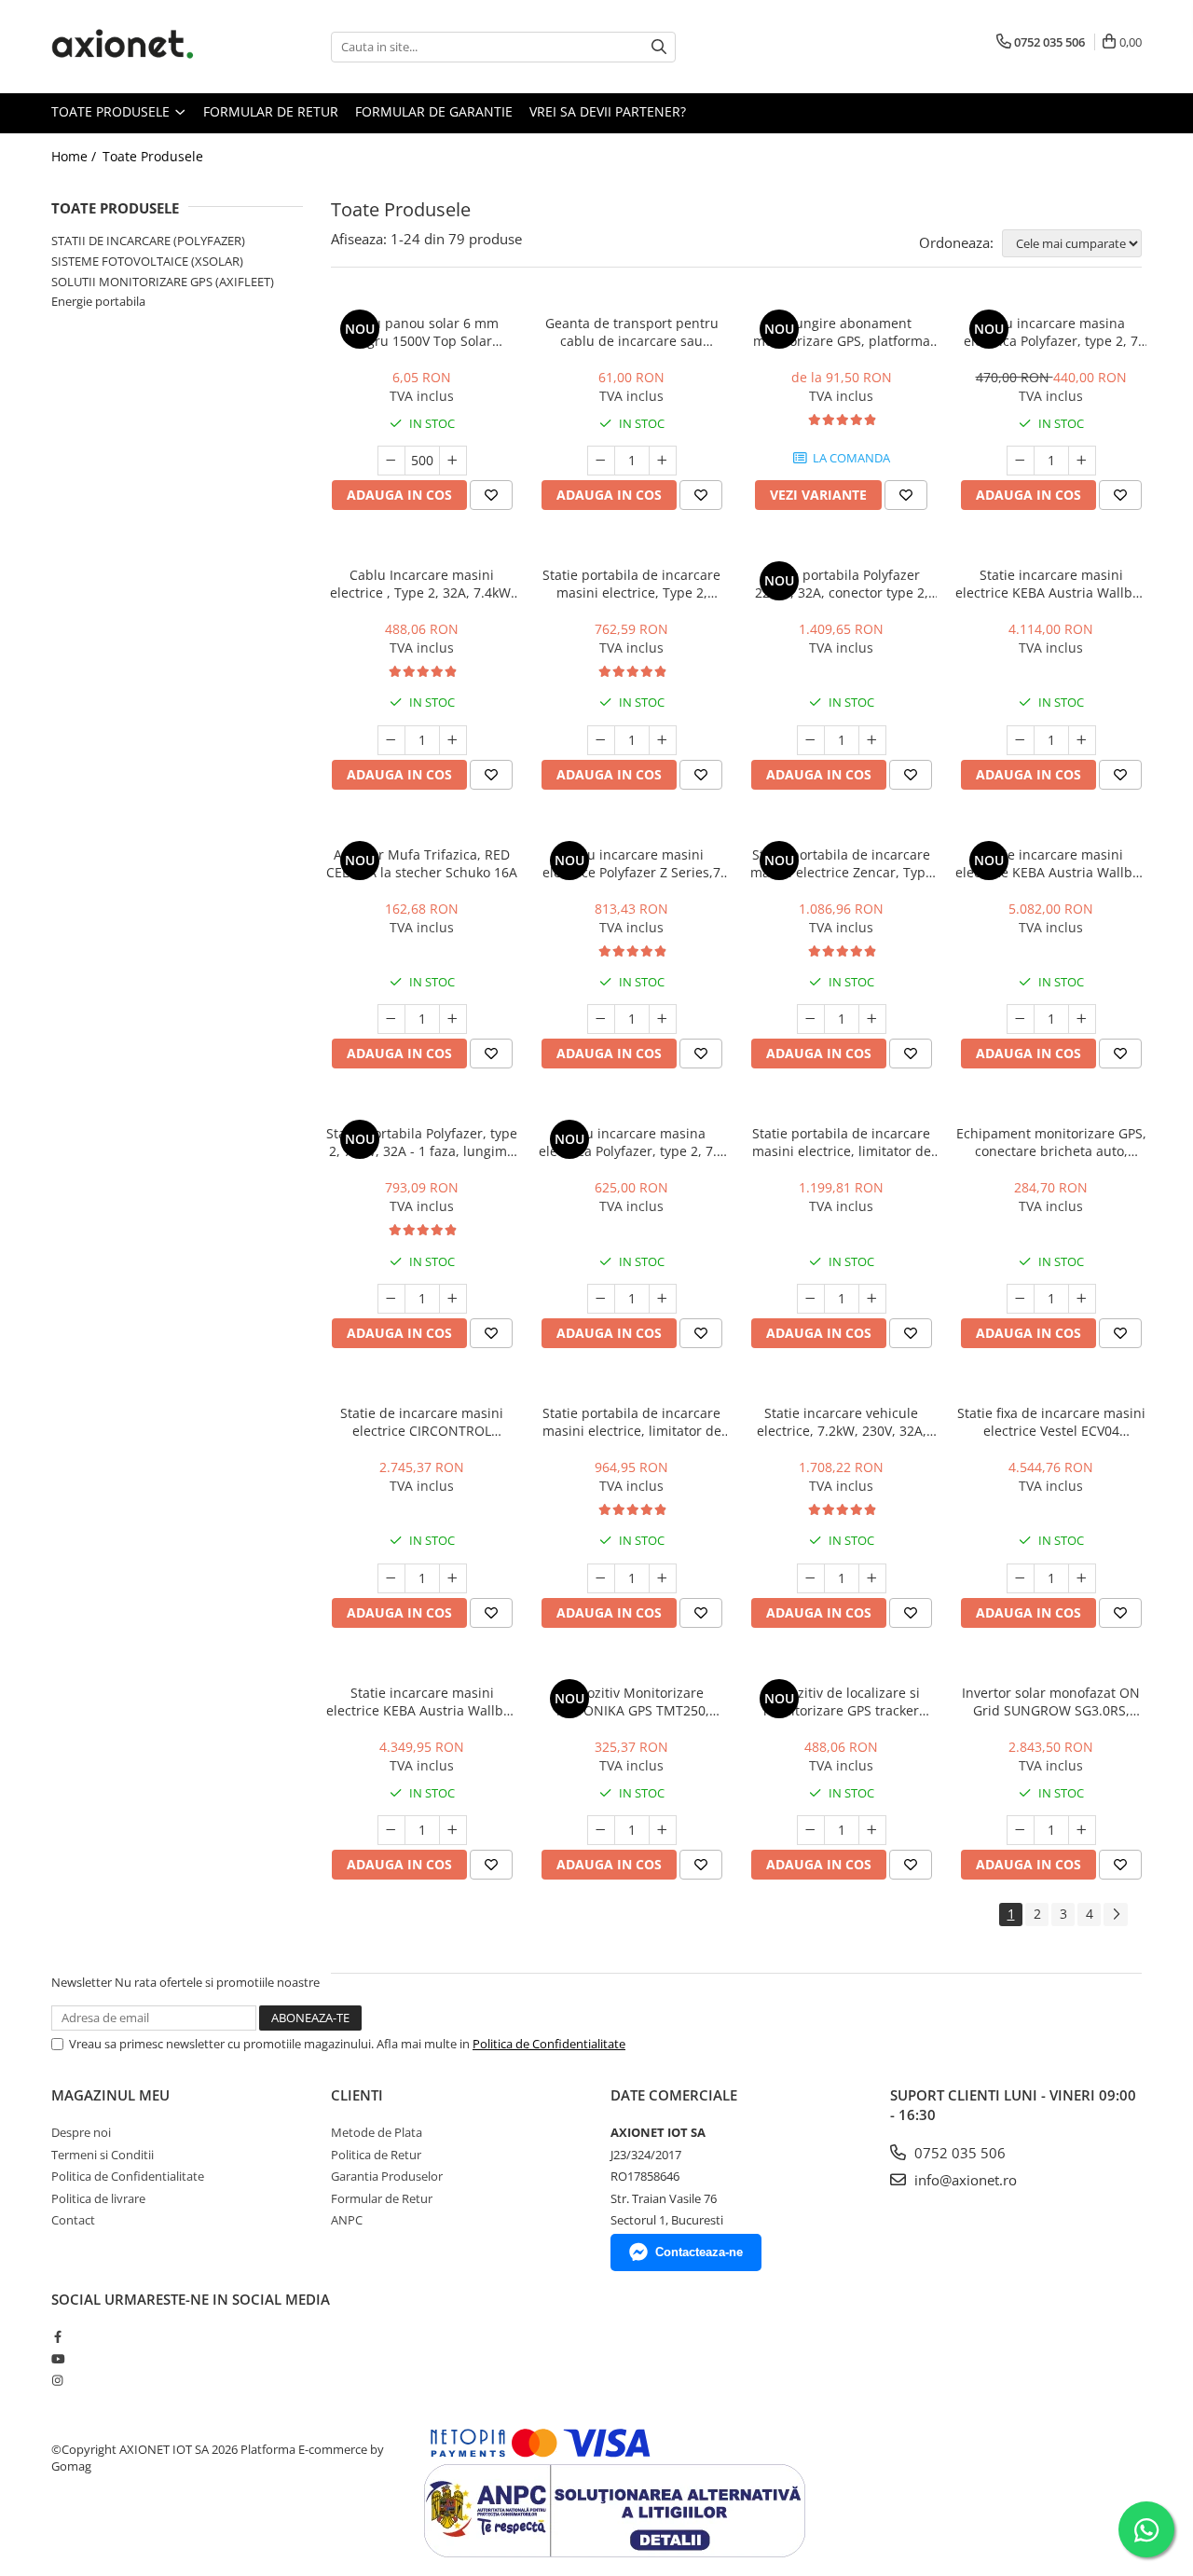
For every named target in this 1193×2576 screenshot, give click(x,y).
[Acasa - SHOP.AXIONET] (144, 47)
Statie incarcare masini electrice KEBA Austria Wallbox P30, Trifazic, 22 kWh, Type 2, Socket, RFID (422, 1701)
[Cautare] (659, 47)
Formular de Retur (271, 111)
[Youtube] (57, 2359)
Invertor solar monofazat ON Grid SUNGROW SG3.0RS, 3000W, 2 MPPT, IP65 (1051, 1701)
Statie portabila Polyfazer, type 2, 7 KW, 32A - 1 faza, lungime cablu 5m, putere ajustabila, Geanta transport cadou (422, 1142)
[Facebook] (57, 2336)
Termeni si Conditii (103, 2155)
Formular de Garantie (434, 111)
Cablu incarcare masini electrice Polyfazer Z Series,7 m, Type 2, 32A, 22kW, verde (631, 863)
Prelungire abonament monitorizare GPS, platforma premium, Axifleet (842, 332)
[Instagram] (57, 2380)
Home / (75, 156)
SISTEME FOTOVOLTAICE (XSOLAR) (147, 261)
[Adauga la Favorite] (491, 495)
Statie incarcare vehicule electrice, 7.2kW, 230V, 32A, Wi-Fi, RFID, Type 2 (842, 1422)
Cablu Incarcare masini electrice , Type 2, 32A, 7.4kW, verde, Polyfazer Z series (422, 584)
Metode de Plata (377, 2132)
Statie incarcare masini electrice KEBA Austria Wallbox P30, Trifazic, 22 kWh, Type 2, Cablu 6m (1051, 584)
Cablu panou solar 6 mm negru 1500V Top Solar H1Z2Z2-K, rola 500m (422, 332)
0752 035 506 (958, 2153)
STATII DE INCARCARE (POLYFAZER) (148, 241)
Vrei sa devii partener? (608, 111)
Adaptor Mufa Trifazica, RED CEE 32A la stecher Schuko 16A (422, 863)
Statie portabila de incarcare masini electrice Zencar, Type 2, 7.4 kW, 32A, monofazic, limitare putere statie (842, 863)
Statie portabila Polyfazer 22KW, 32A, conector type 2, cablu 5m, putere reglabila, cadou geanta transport (842, 584)
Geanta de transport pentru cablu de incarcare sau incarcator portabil (632, 332)
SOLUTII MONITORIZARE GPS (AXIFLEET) (163, 282)
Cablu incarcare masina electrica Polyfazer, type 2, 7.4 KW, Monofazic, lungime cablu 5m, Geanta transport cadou (631, 1142)
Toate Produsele (112, 111)
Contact (73, 2220)
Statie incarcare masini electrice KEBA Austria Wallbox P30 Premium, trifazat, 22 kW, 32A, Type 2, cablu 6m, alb (1051, 863)
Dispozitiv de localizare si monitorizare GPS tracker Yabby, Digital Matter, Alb (841, 1701)
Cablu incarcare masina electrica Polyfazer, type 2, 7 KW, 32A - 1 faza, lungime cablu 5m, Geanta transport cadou (1051, 332)
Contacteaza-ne (699, 2252)
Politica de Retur (376, 2155)
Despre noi (81, 2132)
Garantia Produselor (387, 2176)
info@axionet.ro (964, 2180)
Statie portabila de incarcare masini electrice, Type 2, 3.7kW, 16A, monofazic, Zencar (632, 584)
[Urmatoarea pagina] (1116, 1915)
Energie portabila (98, 301)
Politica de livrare (98, 2198)
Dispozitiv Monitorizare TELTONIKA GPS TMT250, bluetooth (632, 1701)
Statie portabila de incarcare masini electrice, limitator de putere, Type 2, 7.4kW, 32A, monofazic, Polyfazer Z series (632, 1422)
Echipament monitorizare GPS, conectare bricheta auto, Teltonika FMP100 (1051, 1142)
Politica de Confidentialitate (549, 2044)
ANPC (347, 2220)
